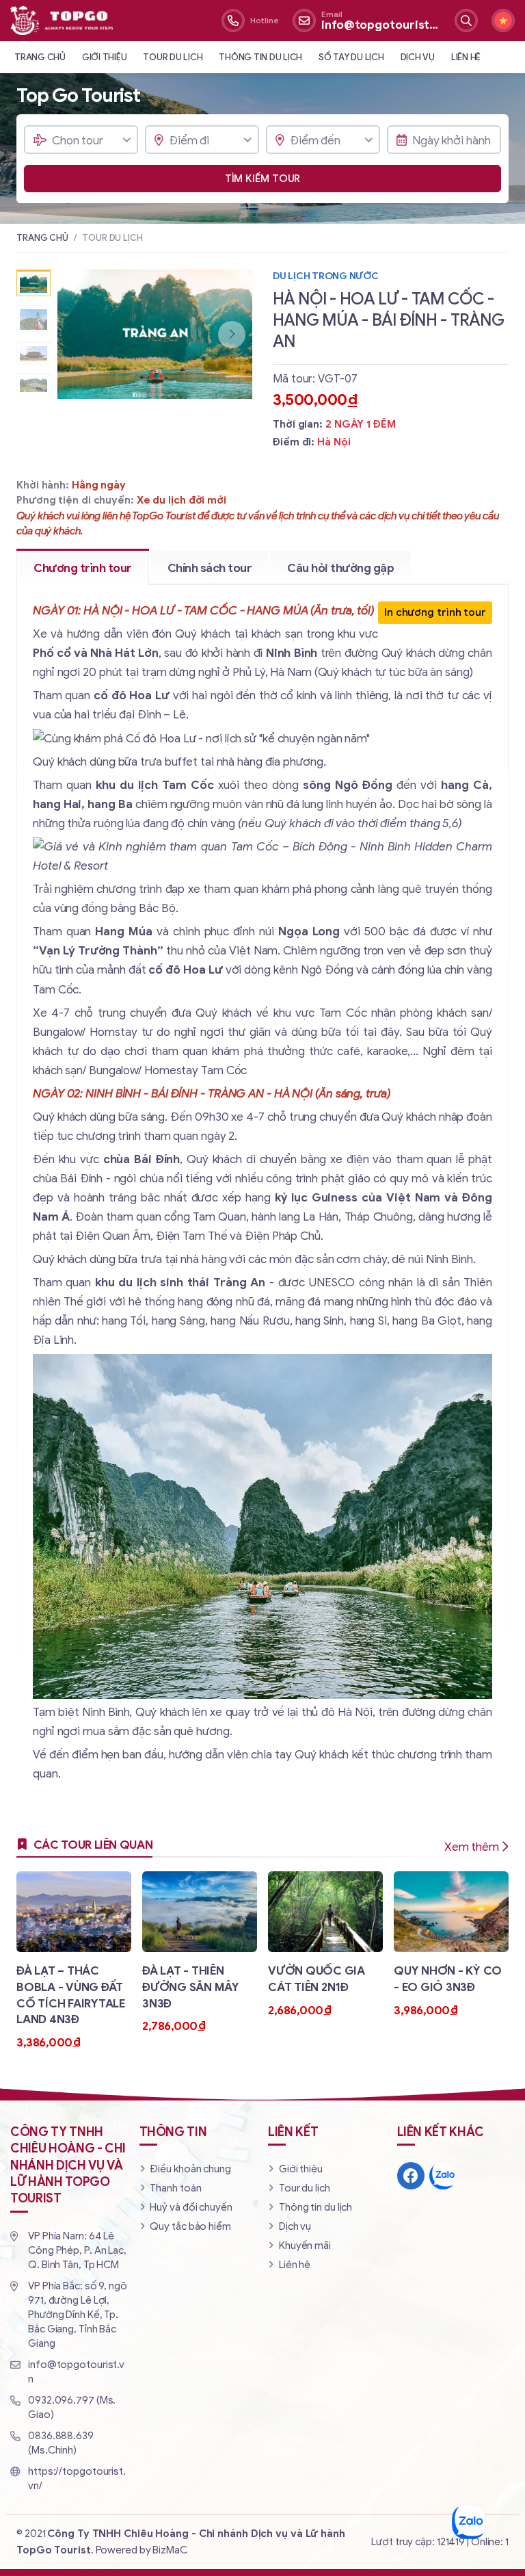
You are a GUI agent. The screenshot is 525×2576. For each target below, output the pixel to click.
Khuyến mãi (305, 2246)
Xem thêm (472, 1847)
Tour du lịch (173, 57)
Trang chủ (40, 57)
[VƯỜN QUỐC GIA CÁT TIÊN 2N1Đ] (325, 1945)
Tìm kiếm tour (263, 179)
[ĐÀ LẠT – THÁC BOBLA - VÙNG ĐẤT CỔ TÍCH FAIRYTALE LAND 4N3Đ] (74, 1961)
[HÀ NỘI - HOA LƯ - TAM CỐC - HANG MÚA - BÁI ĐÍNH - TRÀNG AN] (155, 334)
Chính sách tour (210, 568)
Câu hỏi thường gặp (340, 568)
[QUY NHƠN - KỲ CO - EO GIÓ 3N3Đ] (451, 1945)
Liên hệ (466, 57)
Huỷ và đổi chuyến (191, 2207)
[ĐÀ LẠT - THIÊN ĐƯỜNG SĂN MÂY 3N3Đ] (200, 1953)
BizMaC (170, 2550)
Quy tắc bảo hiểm (190, 2226)
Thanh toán (175, 2188)
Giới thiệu (105, 57)
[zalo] (443, 2176)
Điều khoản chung (190, 2169)
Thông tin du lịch (260, 57)
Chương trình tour (83, 568)
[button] (232, 335)
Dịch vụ (418, 57)
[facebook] (411, 2176)
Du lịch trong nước (326, 276)
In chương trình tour (435, 612)
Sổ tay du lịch (351, 57)
